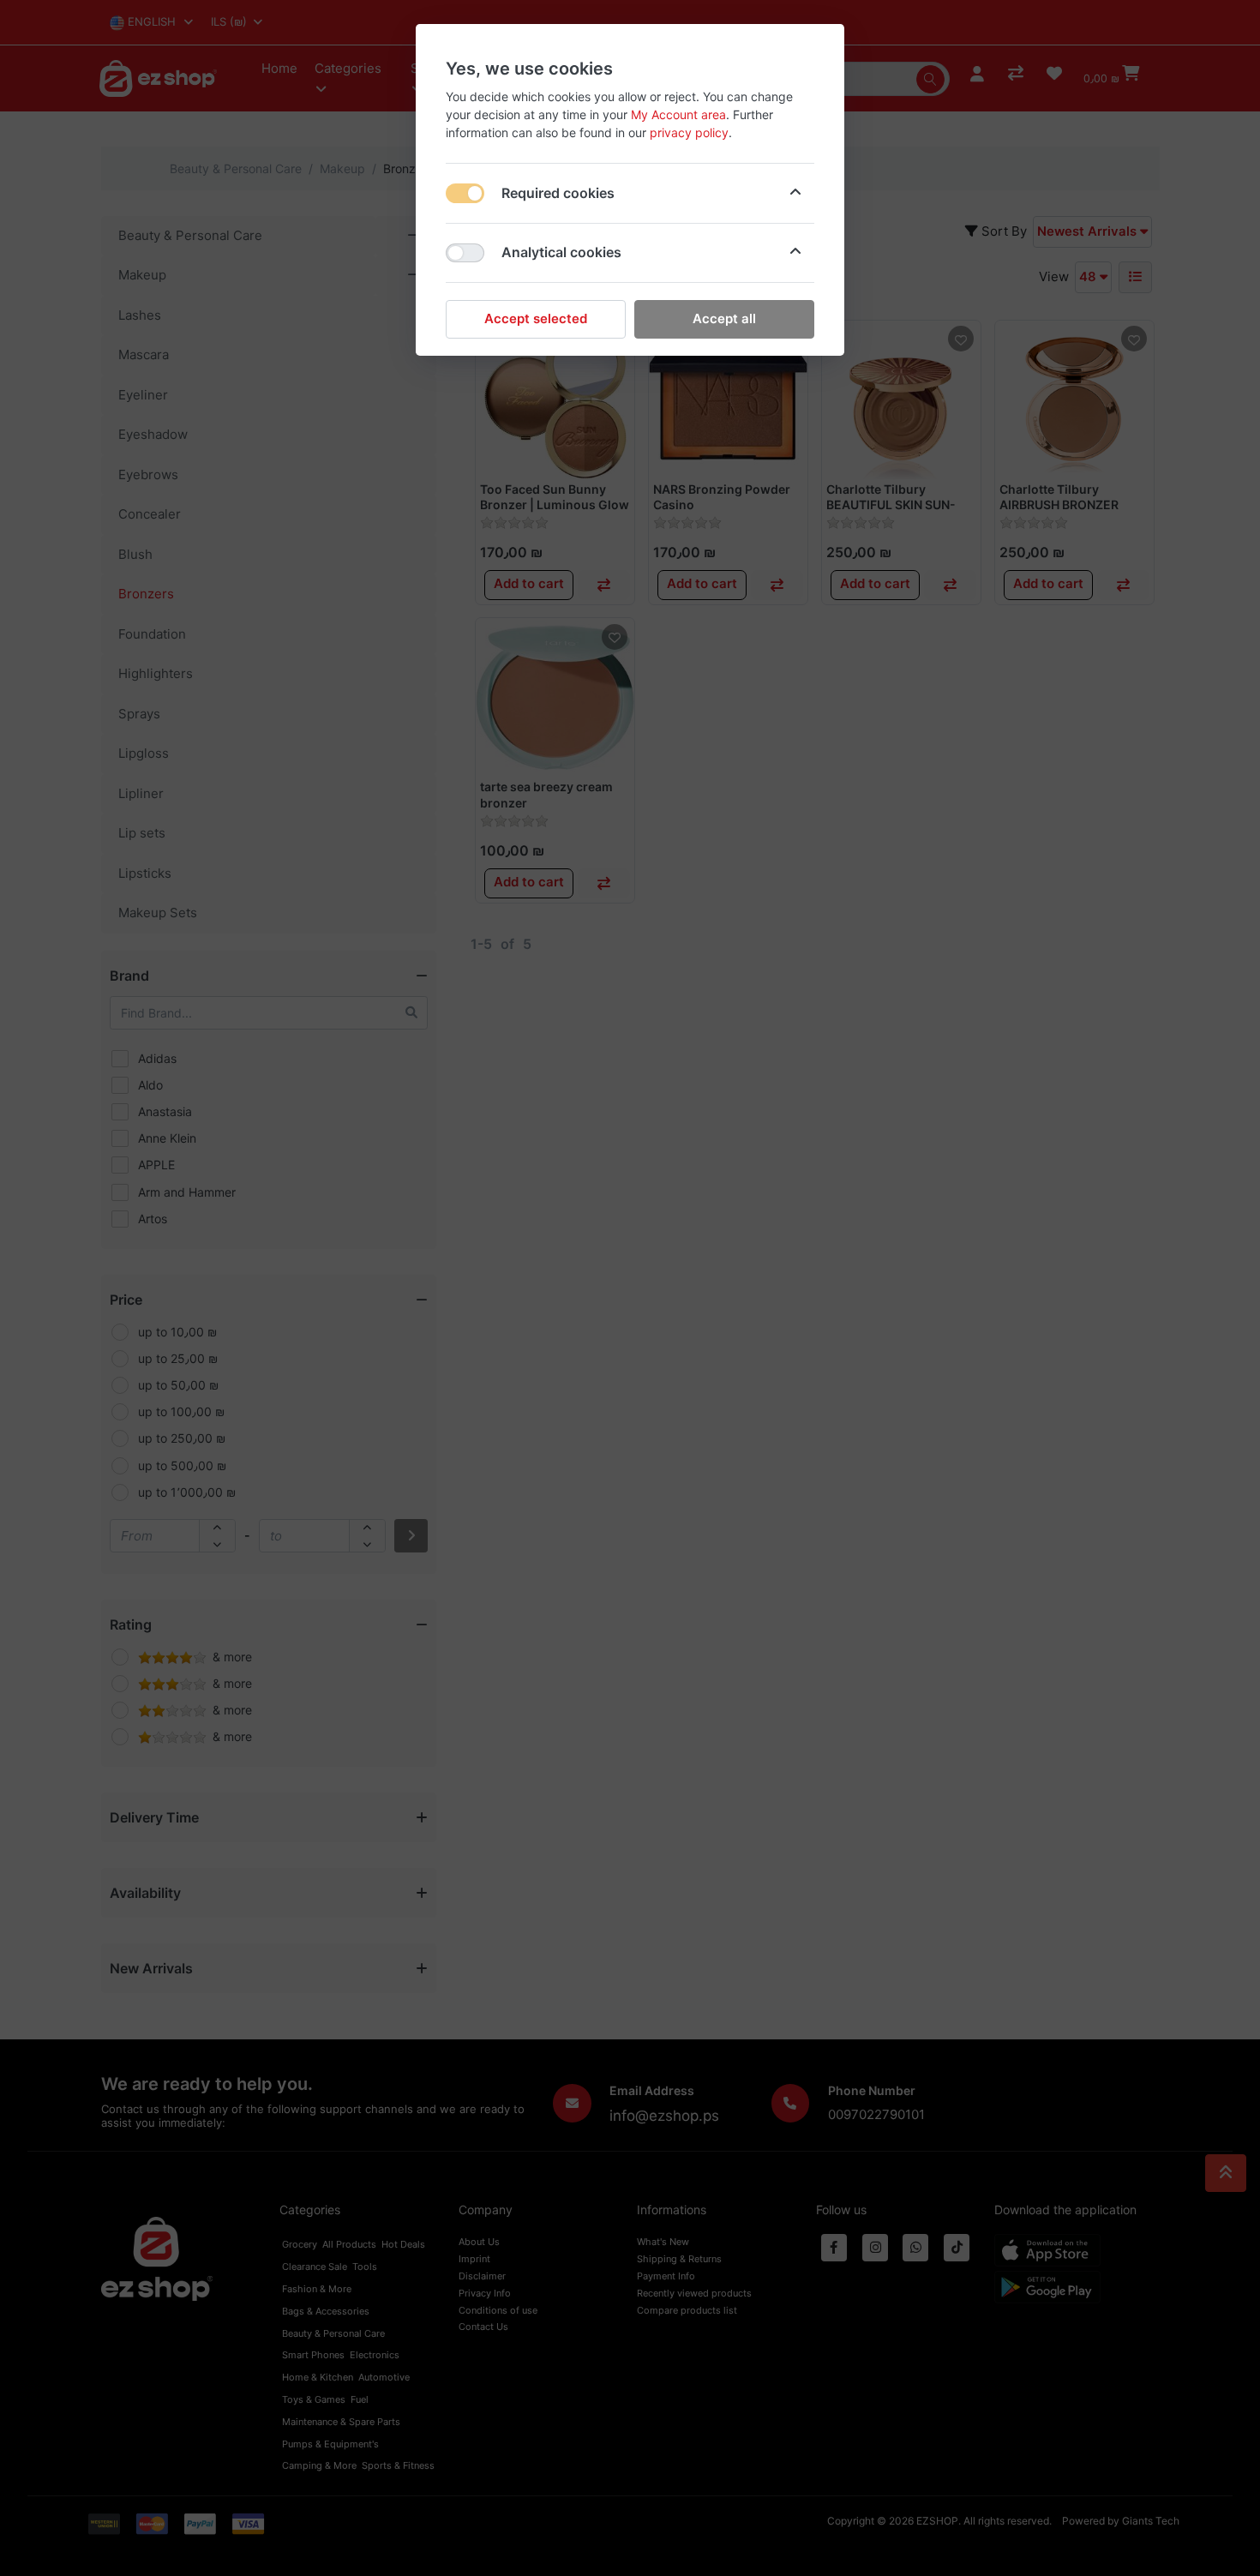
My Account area (678, 114)
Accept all (724, 318)
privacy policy (689, 132)
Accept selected (536, 318)
